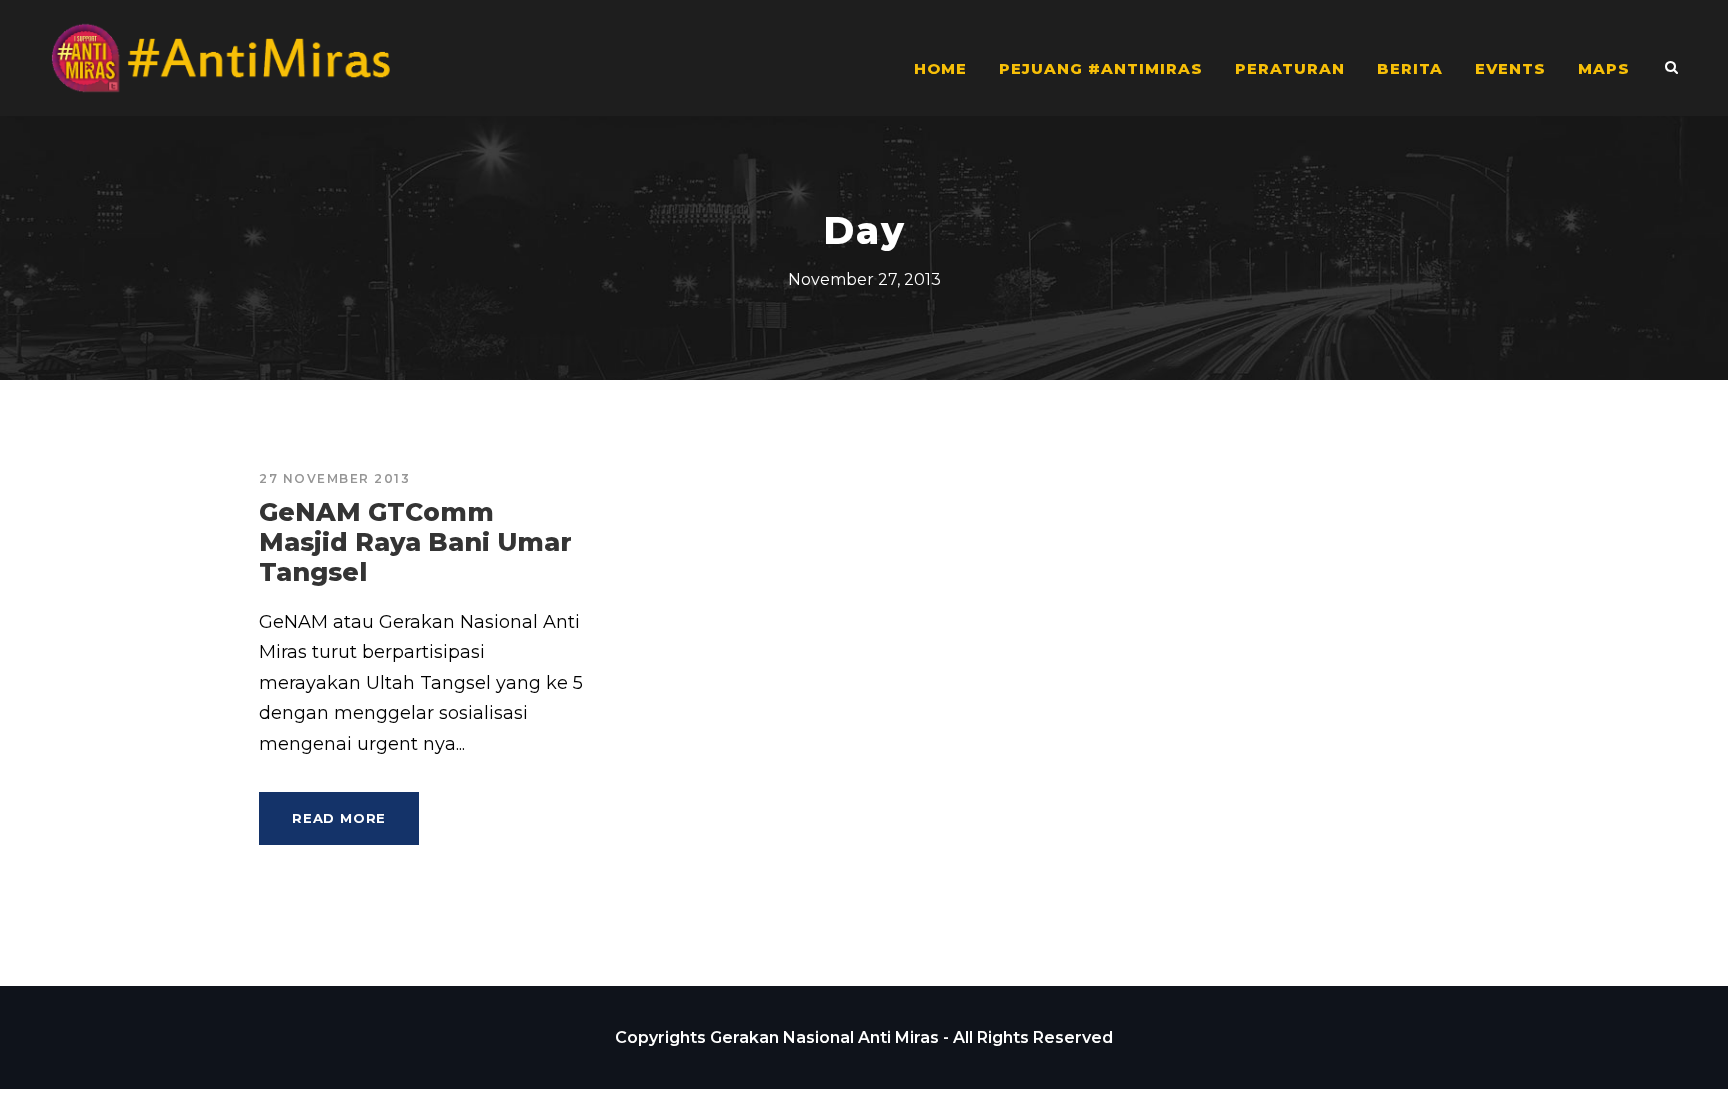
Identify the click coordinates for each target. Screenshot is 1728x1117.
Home (940, 68)
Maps (1604, 68)
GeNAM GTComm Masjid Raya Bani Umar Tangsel (415, 542)
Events (1510, 68)
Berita (1410, 68)
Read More (339, 818)
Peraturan (1290, 68)
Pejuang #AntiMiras (1101, 68)
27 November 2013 (334, 478)
